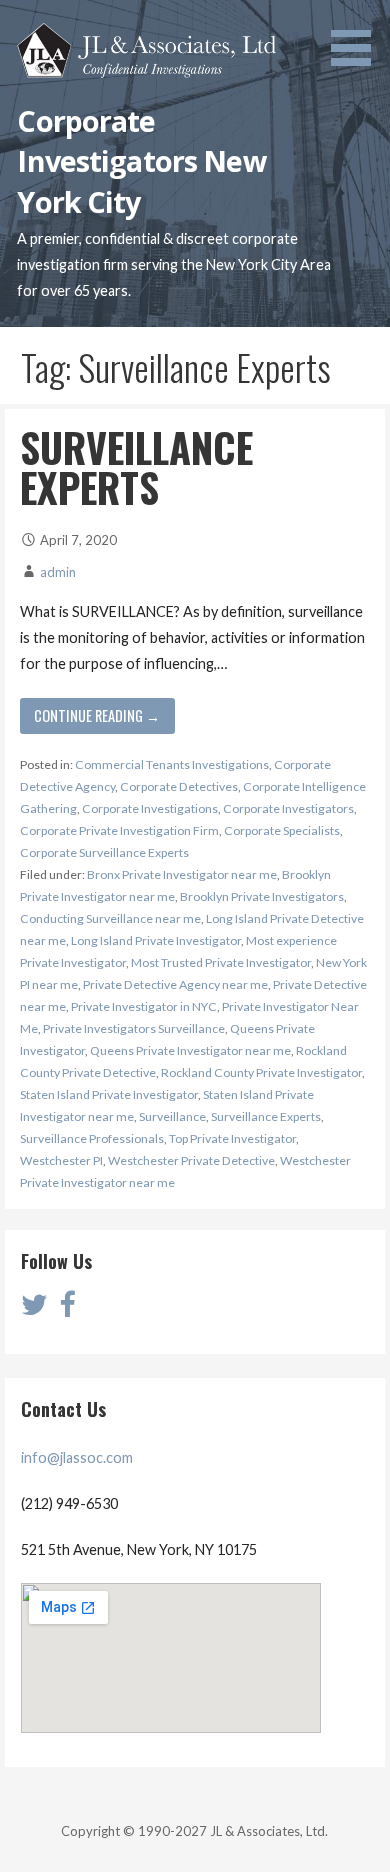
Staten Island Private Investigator (109, 1094)
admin (58, 572)
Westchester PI (61, 1160)
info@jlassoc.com (77, 1457)
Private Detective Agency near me (175, 984)
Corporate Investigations (150, 808)
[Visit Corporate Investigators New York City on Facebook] (67, 1309)
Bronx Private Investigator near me (182, 874)
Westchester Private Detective (191, 1160)
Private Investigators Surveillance (134, 1028)
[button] (358, 36)
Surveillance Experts (266, 1116)
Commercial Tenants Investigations (172, 764)
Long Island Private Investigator (156, 940)
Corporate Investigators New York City (141, 161)
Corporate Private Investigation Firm (119, 830)
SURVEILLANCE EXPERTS (136, 467)
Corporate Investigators (288, 808)
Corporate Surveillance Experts (104, 852)
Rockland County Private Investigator (261, 1072)
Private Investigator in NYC (144, 1006)
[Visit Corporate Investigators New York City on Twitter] (34, 1309)
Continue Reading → (97, 715)
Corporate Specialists (282, 830)
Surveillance (172, 1116)
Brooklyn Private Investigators (262, 896)
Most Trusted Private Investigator (221, 962)
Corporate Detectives (179, 786)
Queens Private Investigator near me (190, 1050)
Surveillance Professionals (92, 1138)
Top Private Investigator (232, 1138)
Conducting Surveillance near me (110, 918)
